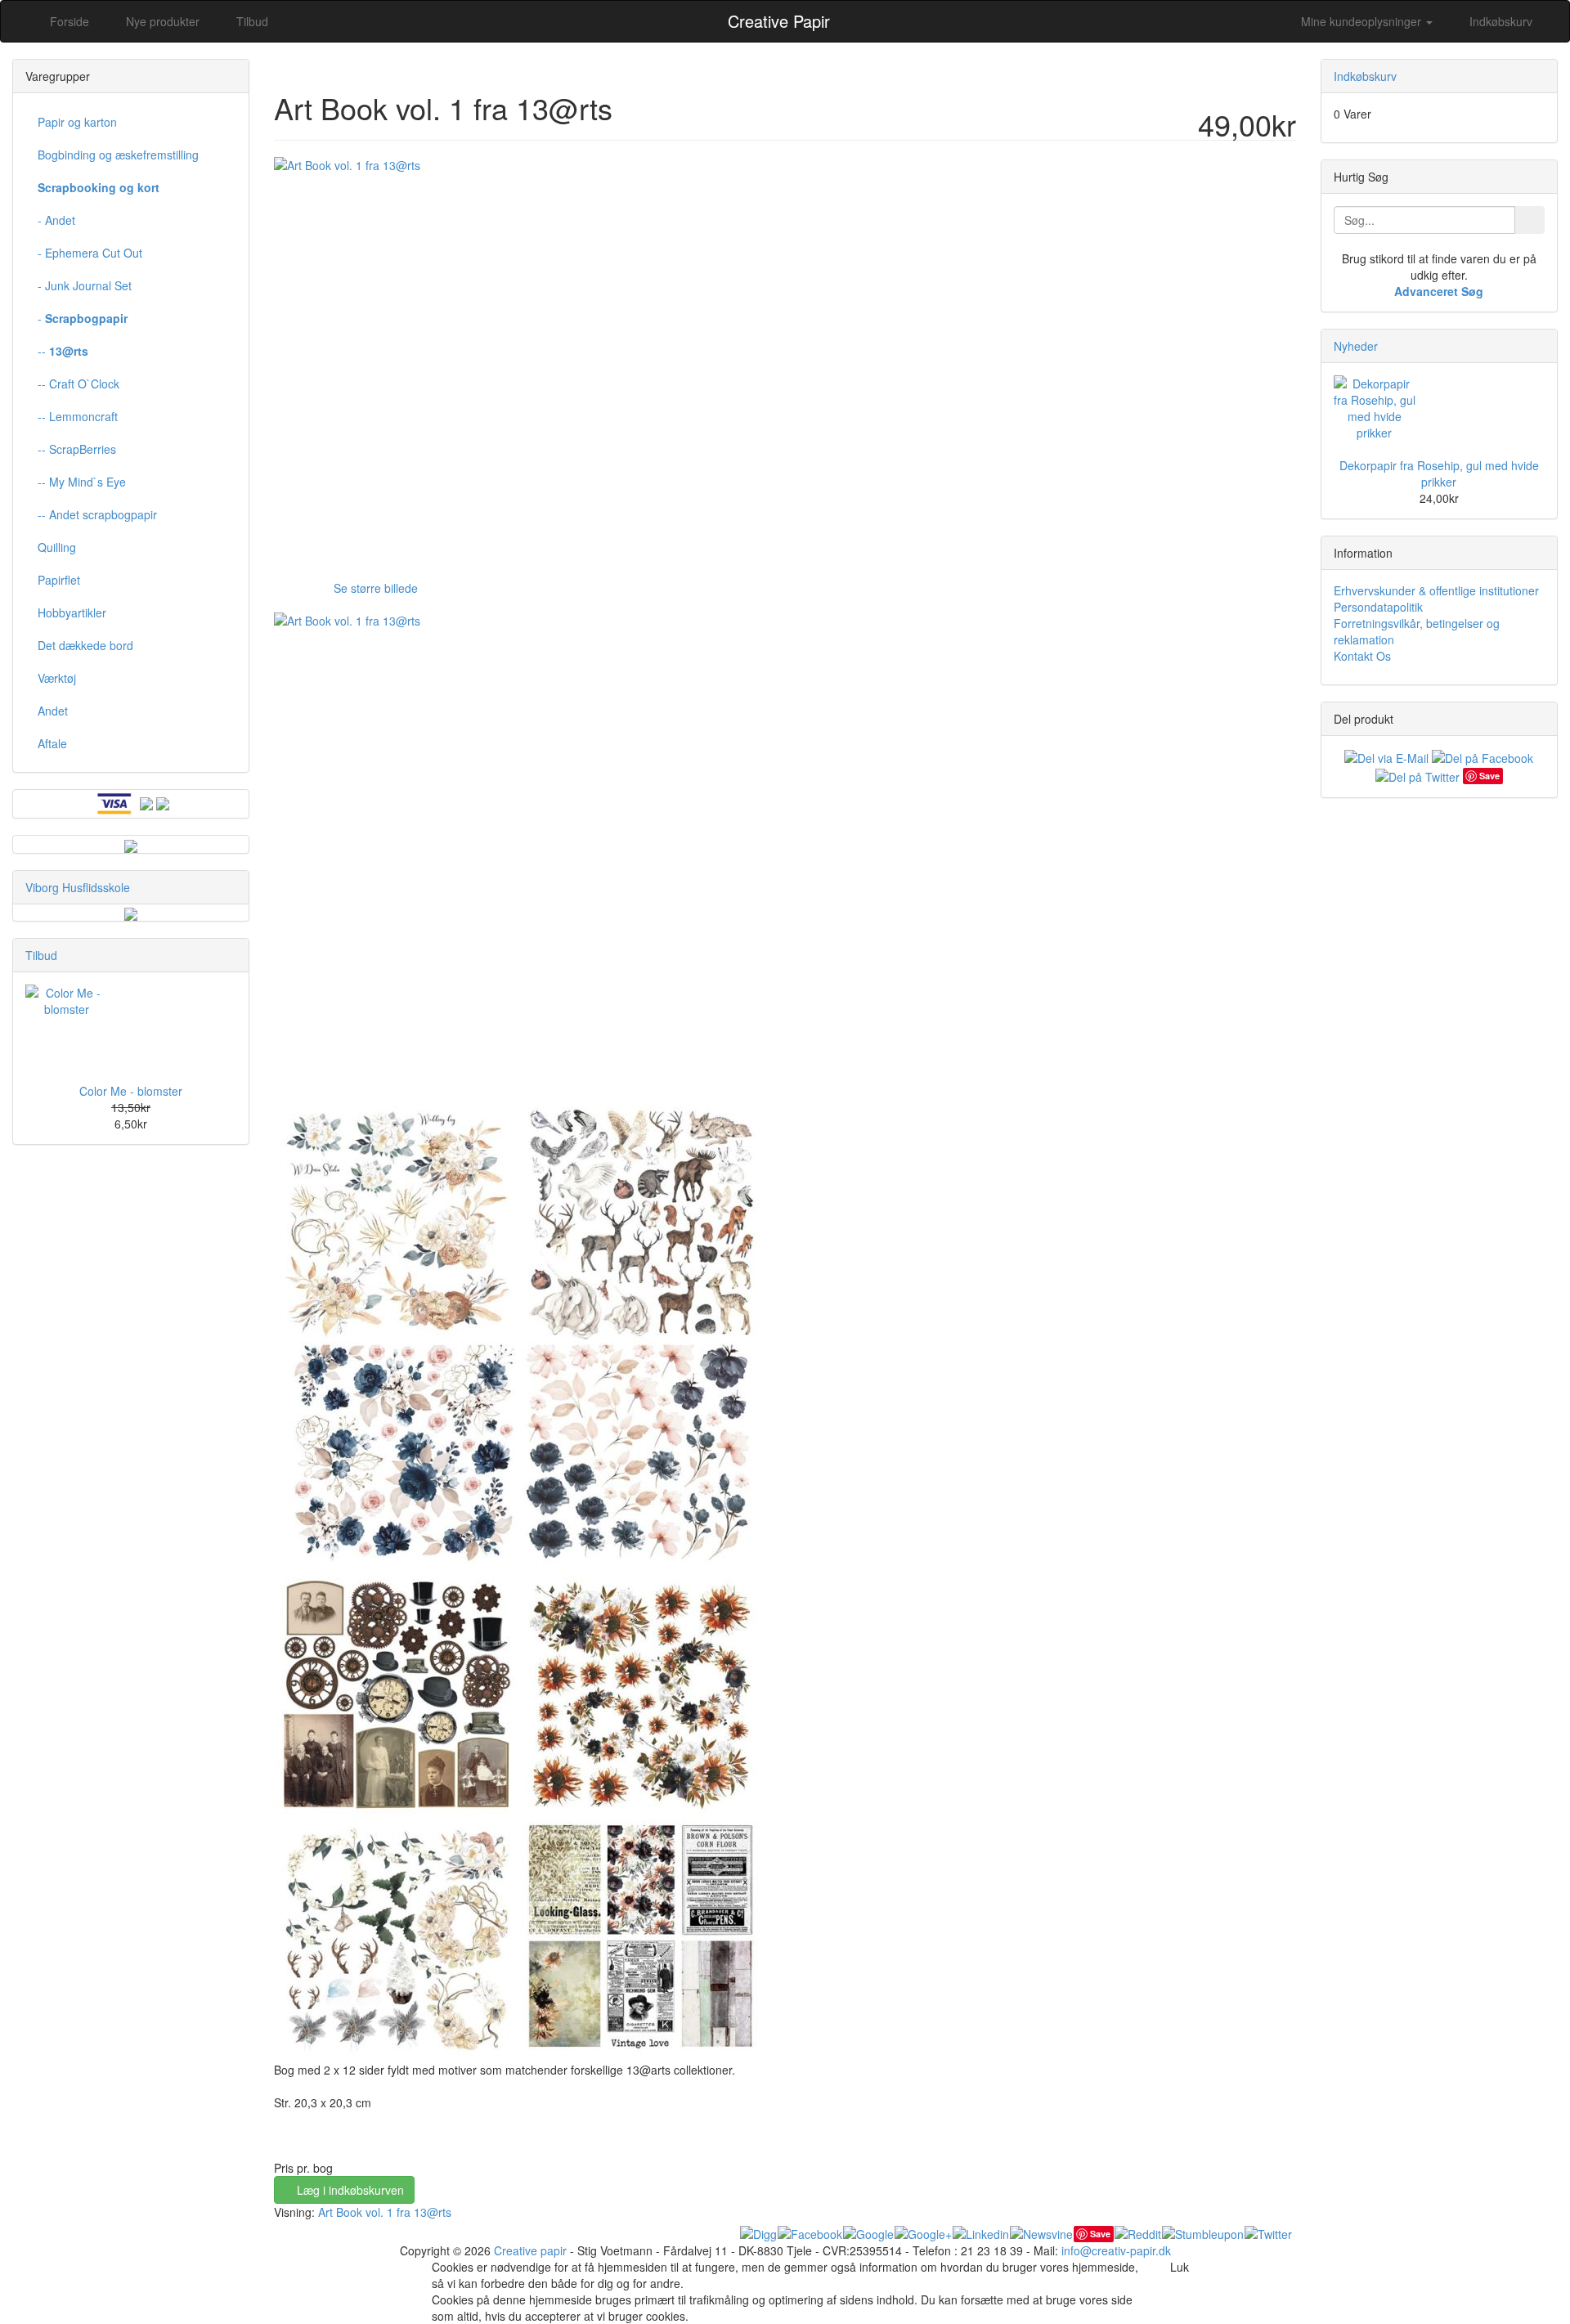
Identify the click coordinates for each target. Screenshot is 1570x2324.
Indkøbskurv (1499, 21)
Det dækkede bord (85, 645)
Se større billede (376, 588)
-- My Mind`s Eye (82, 482)
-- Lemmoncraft (78, 416)
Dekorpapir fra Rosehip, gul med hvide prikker (1439, 473)
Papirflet (59, 580)
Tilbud (41, 955)
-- (63, 351)
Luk (1180, 2267)
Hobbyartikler (72, 612)
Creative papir (530, 2250)
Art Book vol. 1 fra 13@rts (385, 2212)
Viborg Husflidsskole (78, 887)
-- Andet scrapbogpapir (97, 514)
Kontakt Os (1362, 656)
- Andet (56, 220)
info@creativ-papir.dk (1116, 2250)
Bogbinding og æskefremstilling (118, 155)
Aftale (52, 743)
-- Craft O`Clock (78, 384)
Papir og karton (77, 122)
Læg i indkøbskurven (349, 2190)
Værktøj (57, 678)
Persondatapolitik (1378, 607)
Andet (53, 711)
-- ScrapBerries (77, 449)
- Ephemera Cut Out (90, 253)
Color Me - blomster (131, 1091)
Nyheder (1356, 346)
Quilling (57, 547)
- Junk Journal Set (85, 285)
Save (1100, 2234)
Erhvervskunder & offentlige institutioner (1436, 590)
